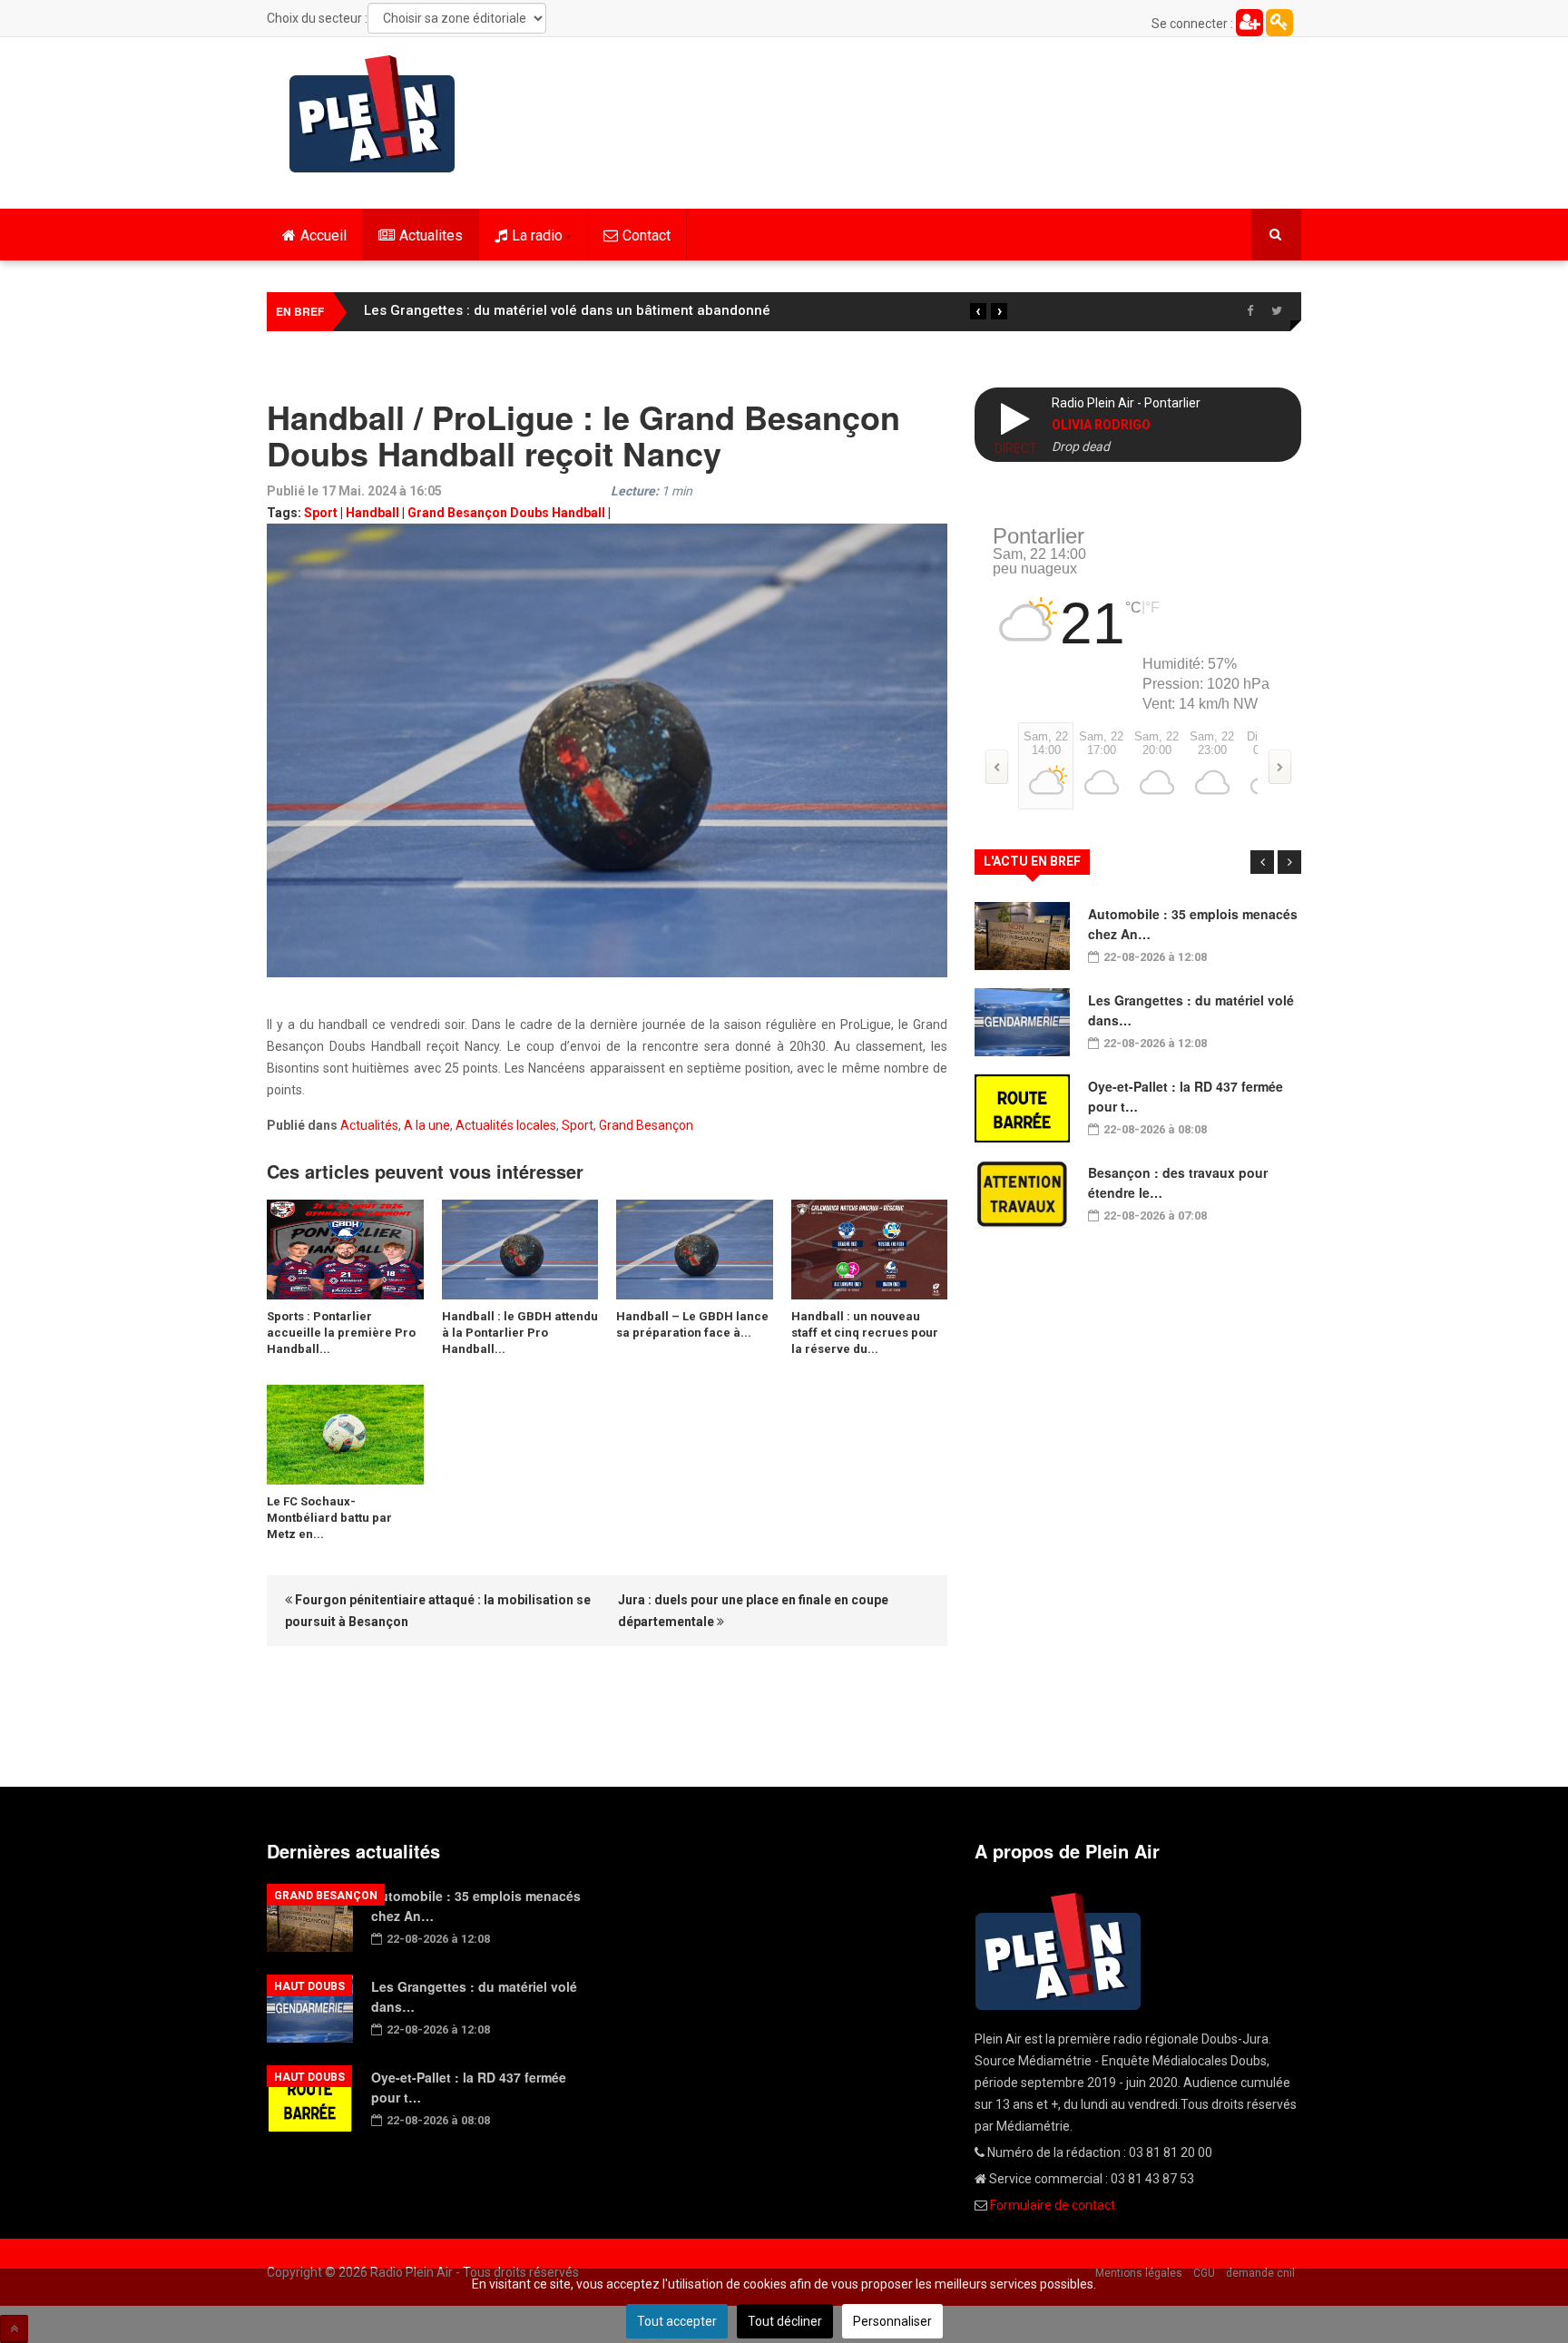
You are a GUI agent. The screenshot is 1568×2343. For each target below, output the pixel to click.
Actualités (369, 1125)
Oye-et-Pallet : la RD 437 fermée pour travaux (511, 310)
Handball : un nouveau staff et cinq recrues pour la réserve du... (865, 1333)
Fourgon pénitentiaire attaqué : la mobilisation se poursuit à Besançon (438, 1611)
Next (1289, 862)
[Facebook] (1249, 311)
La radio (537, 235)
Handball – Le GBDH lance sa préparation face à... (692, 1324)
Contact (647, 235)
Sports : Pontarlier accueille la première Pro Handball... (341, 1333)
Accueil (323, 235)
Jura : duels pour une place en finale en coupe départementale (753, 1611)
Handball (372, 513)
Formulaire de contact (1053, 2205)
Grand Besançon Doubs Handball (506, 513)
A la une (427, 1125)
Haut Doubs (309, 1986)
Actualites (431, 235)
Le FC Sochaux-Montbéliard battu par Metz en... (329, 1518)
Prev (1262, 862)
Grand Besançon (646, 1125)
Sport (321, 513)
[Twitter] (1277, 311)
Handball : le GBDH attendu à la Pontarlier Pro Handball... (520, 1333)
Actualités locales (506, 1125)
